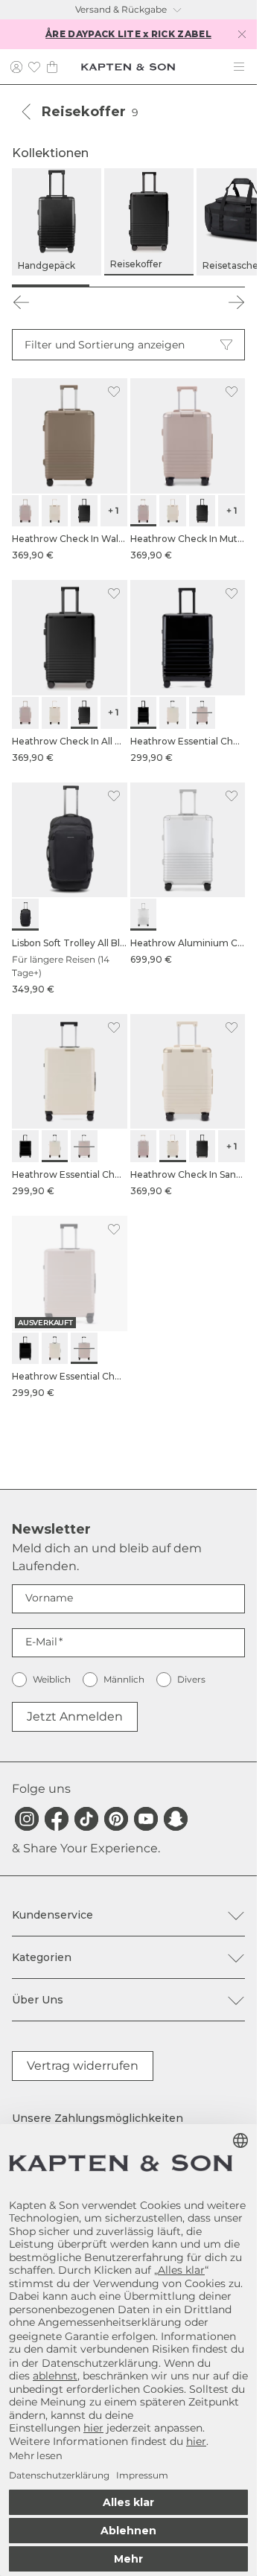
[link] (70, 470)
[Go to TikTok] (86, 1819)
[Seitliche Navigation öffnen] (239, 67)
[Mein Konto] (16, 67)
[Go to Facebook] (57, 1819)
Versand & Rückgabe (121, 9)
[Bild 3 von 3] (206, 286)
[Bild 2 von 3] (128, 286)
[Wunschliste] (34, 67)
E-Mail (41, 1642)
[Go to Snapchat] (176, 1819)
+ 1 (114, 510)
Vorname (49, 1598)
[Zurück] (27, 112)
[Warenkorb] (52, 67)
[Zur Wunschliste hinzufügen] (114, 392)
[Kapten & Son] (128, 67)
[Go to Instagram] (27, 1819)
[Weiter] (236, 302)
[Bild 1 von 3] (51, 286)
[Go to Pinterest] (116, 1819)
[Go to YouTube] (146, 1819)
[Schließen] (242, 34)
